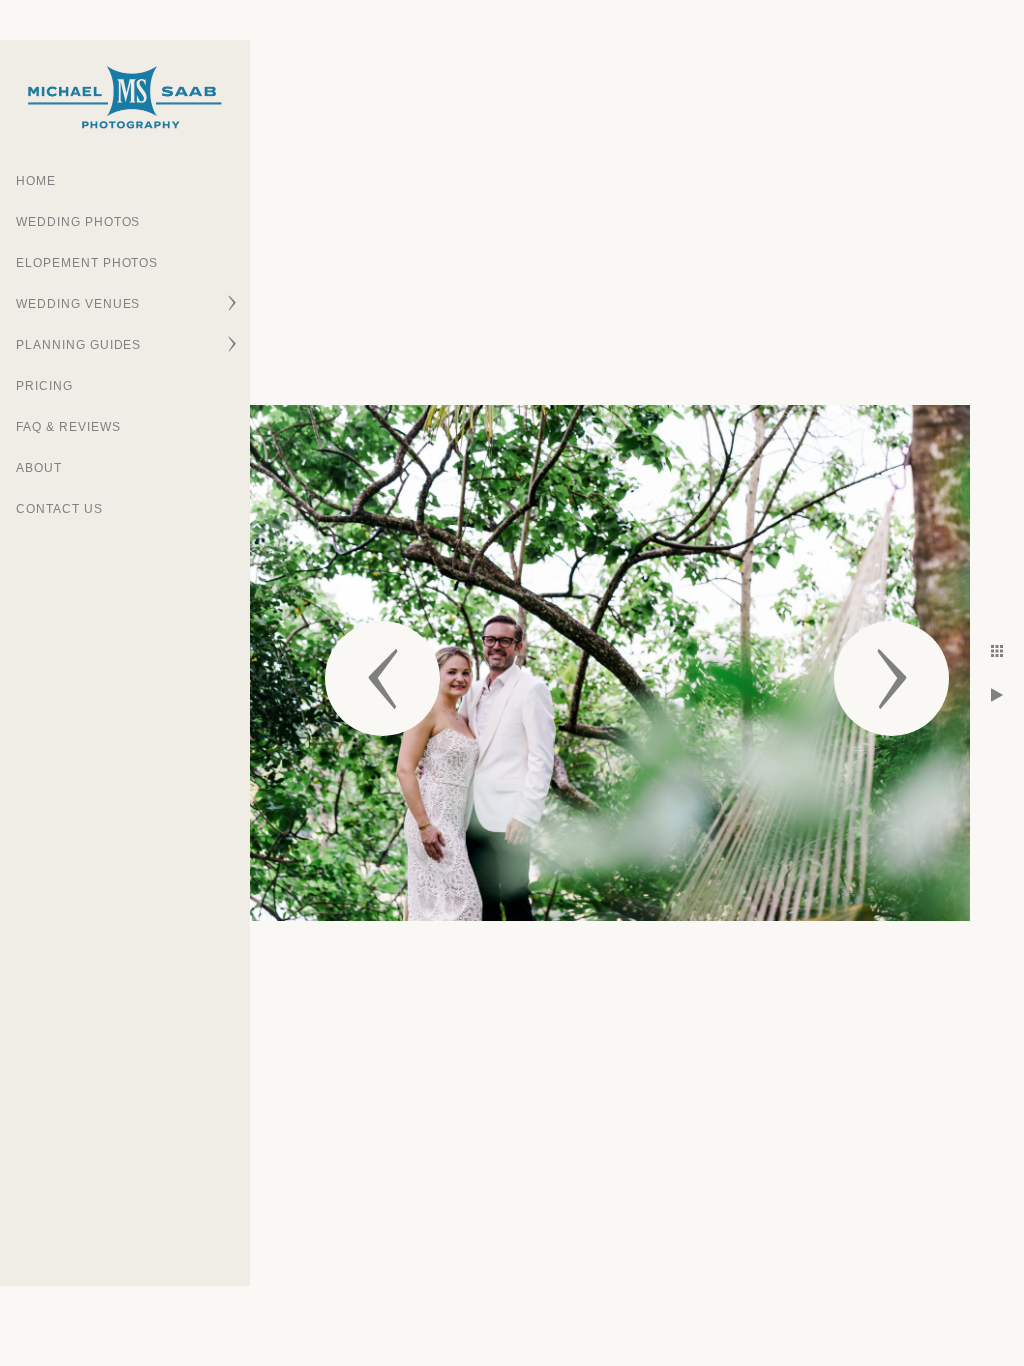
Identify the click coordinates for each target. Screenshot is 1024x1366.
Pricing (44, 386)
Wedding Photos (78, 222)
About (39, 468)
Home (36, 181)
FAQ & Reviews (68, 427)
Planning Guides (78, 345)
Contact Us (59, 509)
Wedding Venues (78, 304)
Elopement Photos (87, 263)
